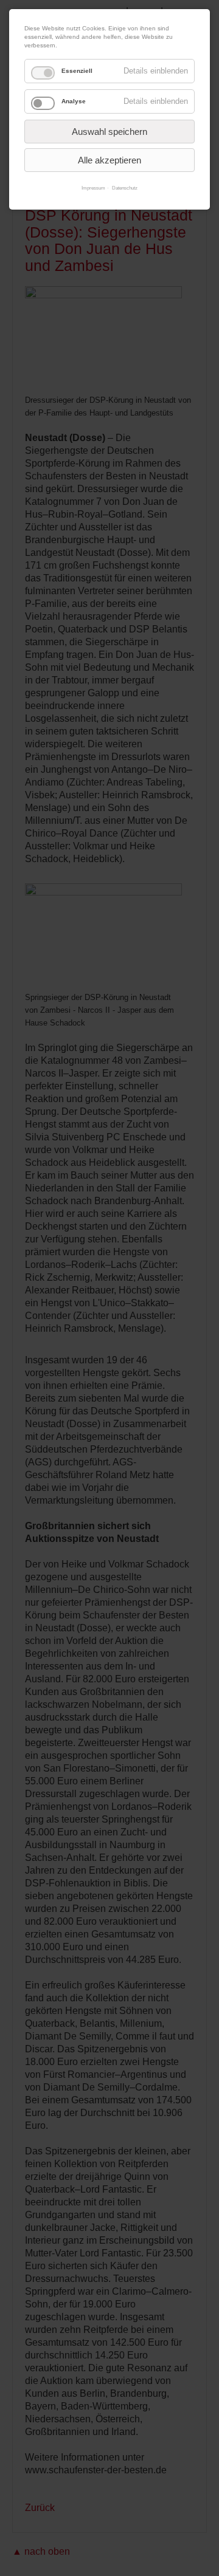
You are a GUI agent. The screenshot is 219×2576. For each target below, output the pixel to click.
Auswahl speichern (109, 132)
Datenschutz (125, 188)
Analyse (74, 101)
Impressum (93, 188)
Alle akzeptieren (109, 160)
